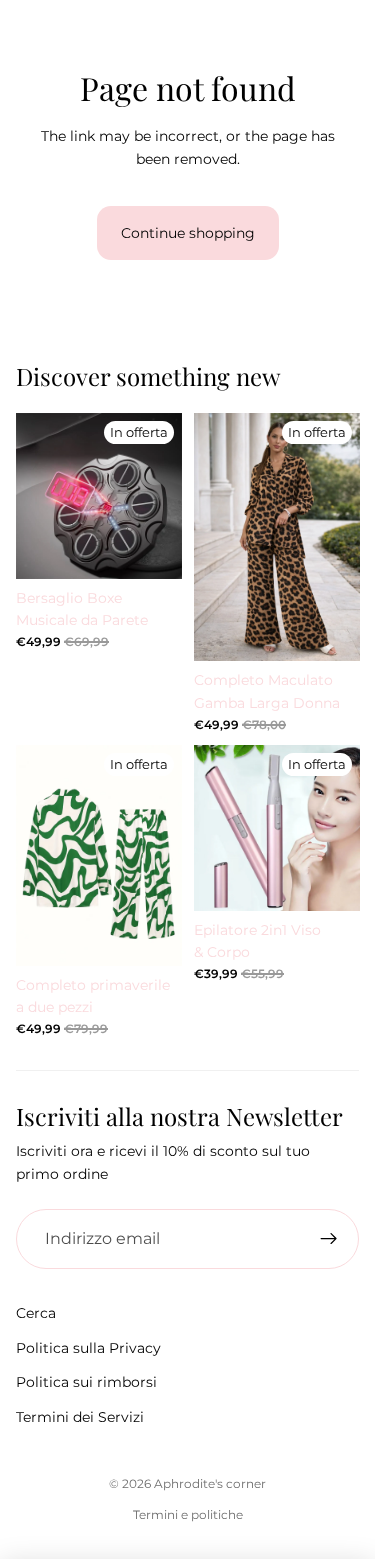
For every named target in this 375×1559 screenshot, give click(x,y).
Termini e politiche (188, 1514)
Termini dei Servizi (80, 1417)
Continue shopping (188, 233)
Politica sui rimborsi (86, 1382)
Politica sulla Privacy (88, 1348)
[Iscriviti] (329, 1239)
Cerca (36, 1313)
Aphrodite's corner (210, 1483)
